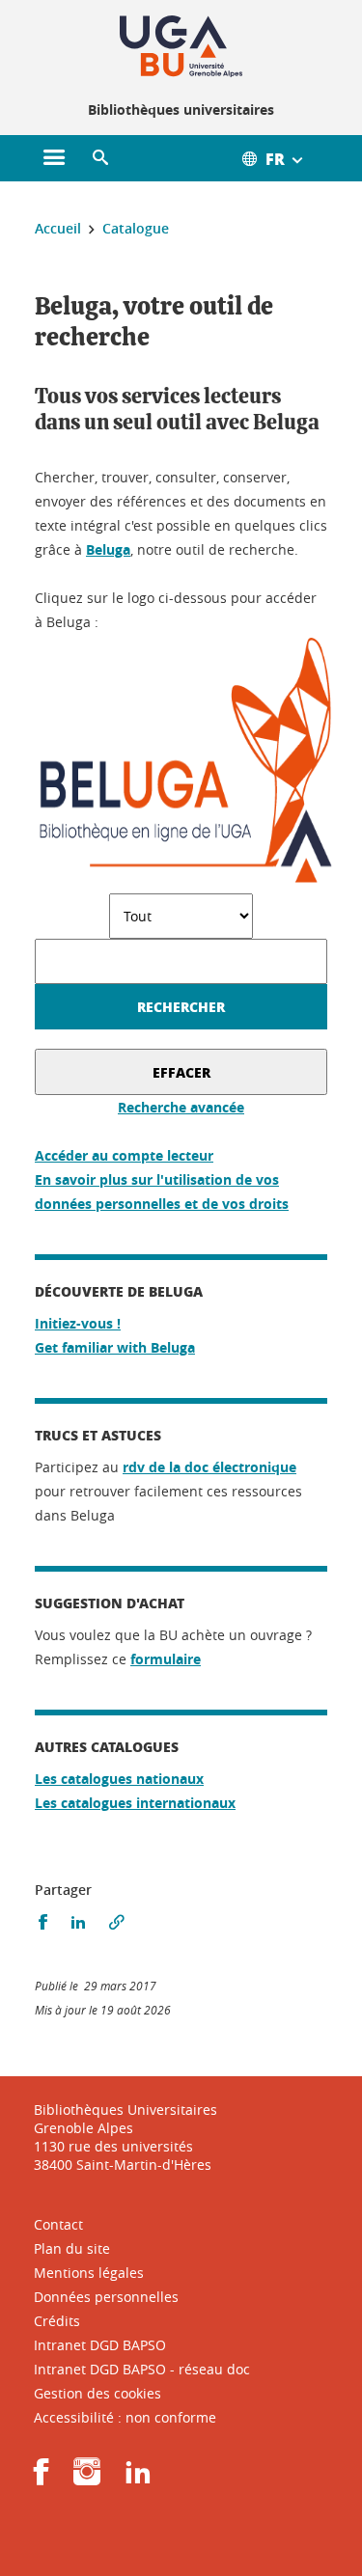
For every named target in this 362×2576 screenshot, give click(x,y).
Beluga (108, 549)
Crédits (57, 2321)
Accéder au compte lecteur (124, 1155)
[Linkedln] (138, 2478)
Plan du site (72, 2248)
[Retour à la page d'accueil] (181, 46)
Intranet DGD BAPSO (100, 2345)
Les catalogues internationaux (135, 1803)
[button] (100, 158)
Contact (58, 2224)
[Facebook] (42, 2478)
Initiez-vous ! (78, 1323)
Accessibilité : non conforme (125, 2417)
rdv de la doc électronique (209, 1467)
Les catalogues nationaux (119, 1779)
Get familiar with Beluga (115, 1347)
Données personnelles (106, 2297)
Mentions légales (89, 2273)
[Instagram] (87, 2478)
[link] (166, 1659)
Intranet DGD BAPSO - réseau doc (142, 2369)
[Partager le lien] (117, 1922)
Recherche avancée (181, 1107)
